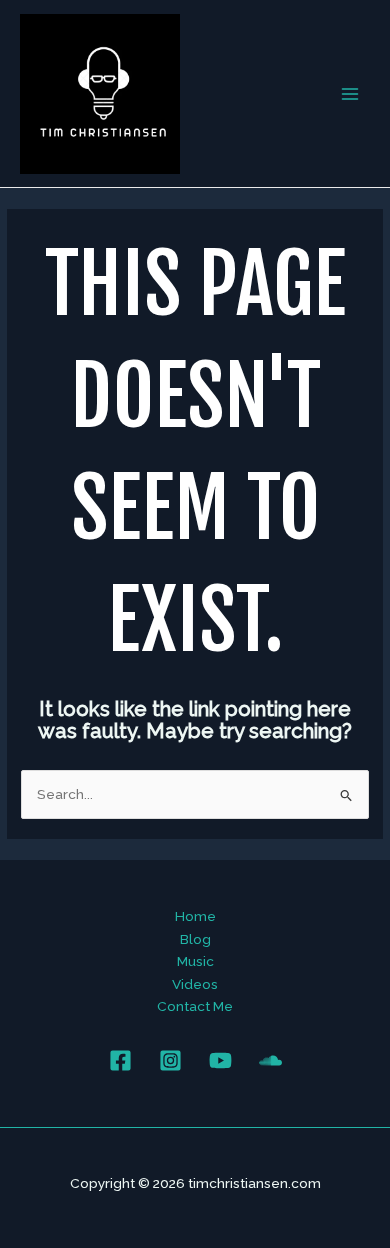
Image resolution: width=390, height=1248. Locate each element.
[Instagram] (170, 1060)
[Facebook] (120, 1060)
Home (195, 916)
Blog (195, 939)
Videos (195, 984)
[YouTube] (220, 1060)
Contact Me (195, 1006)
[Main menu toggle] (350, 93)
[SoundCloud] (270, 1060)
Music (195, 961)
